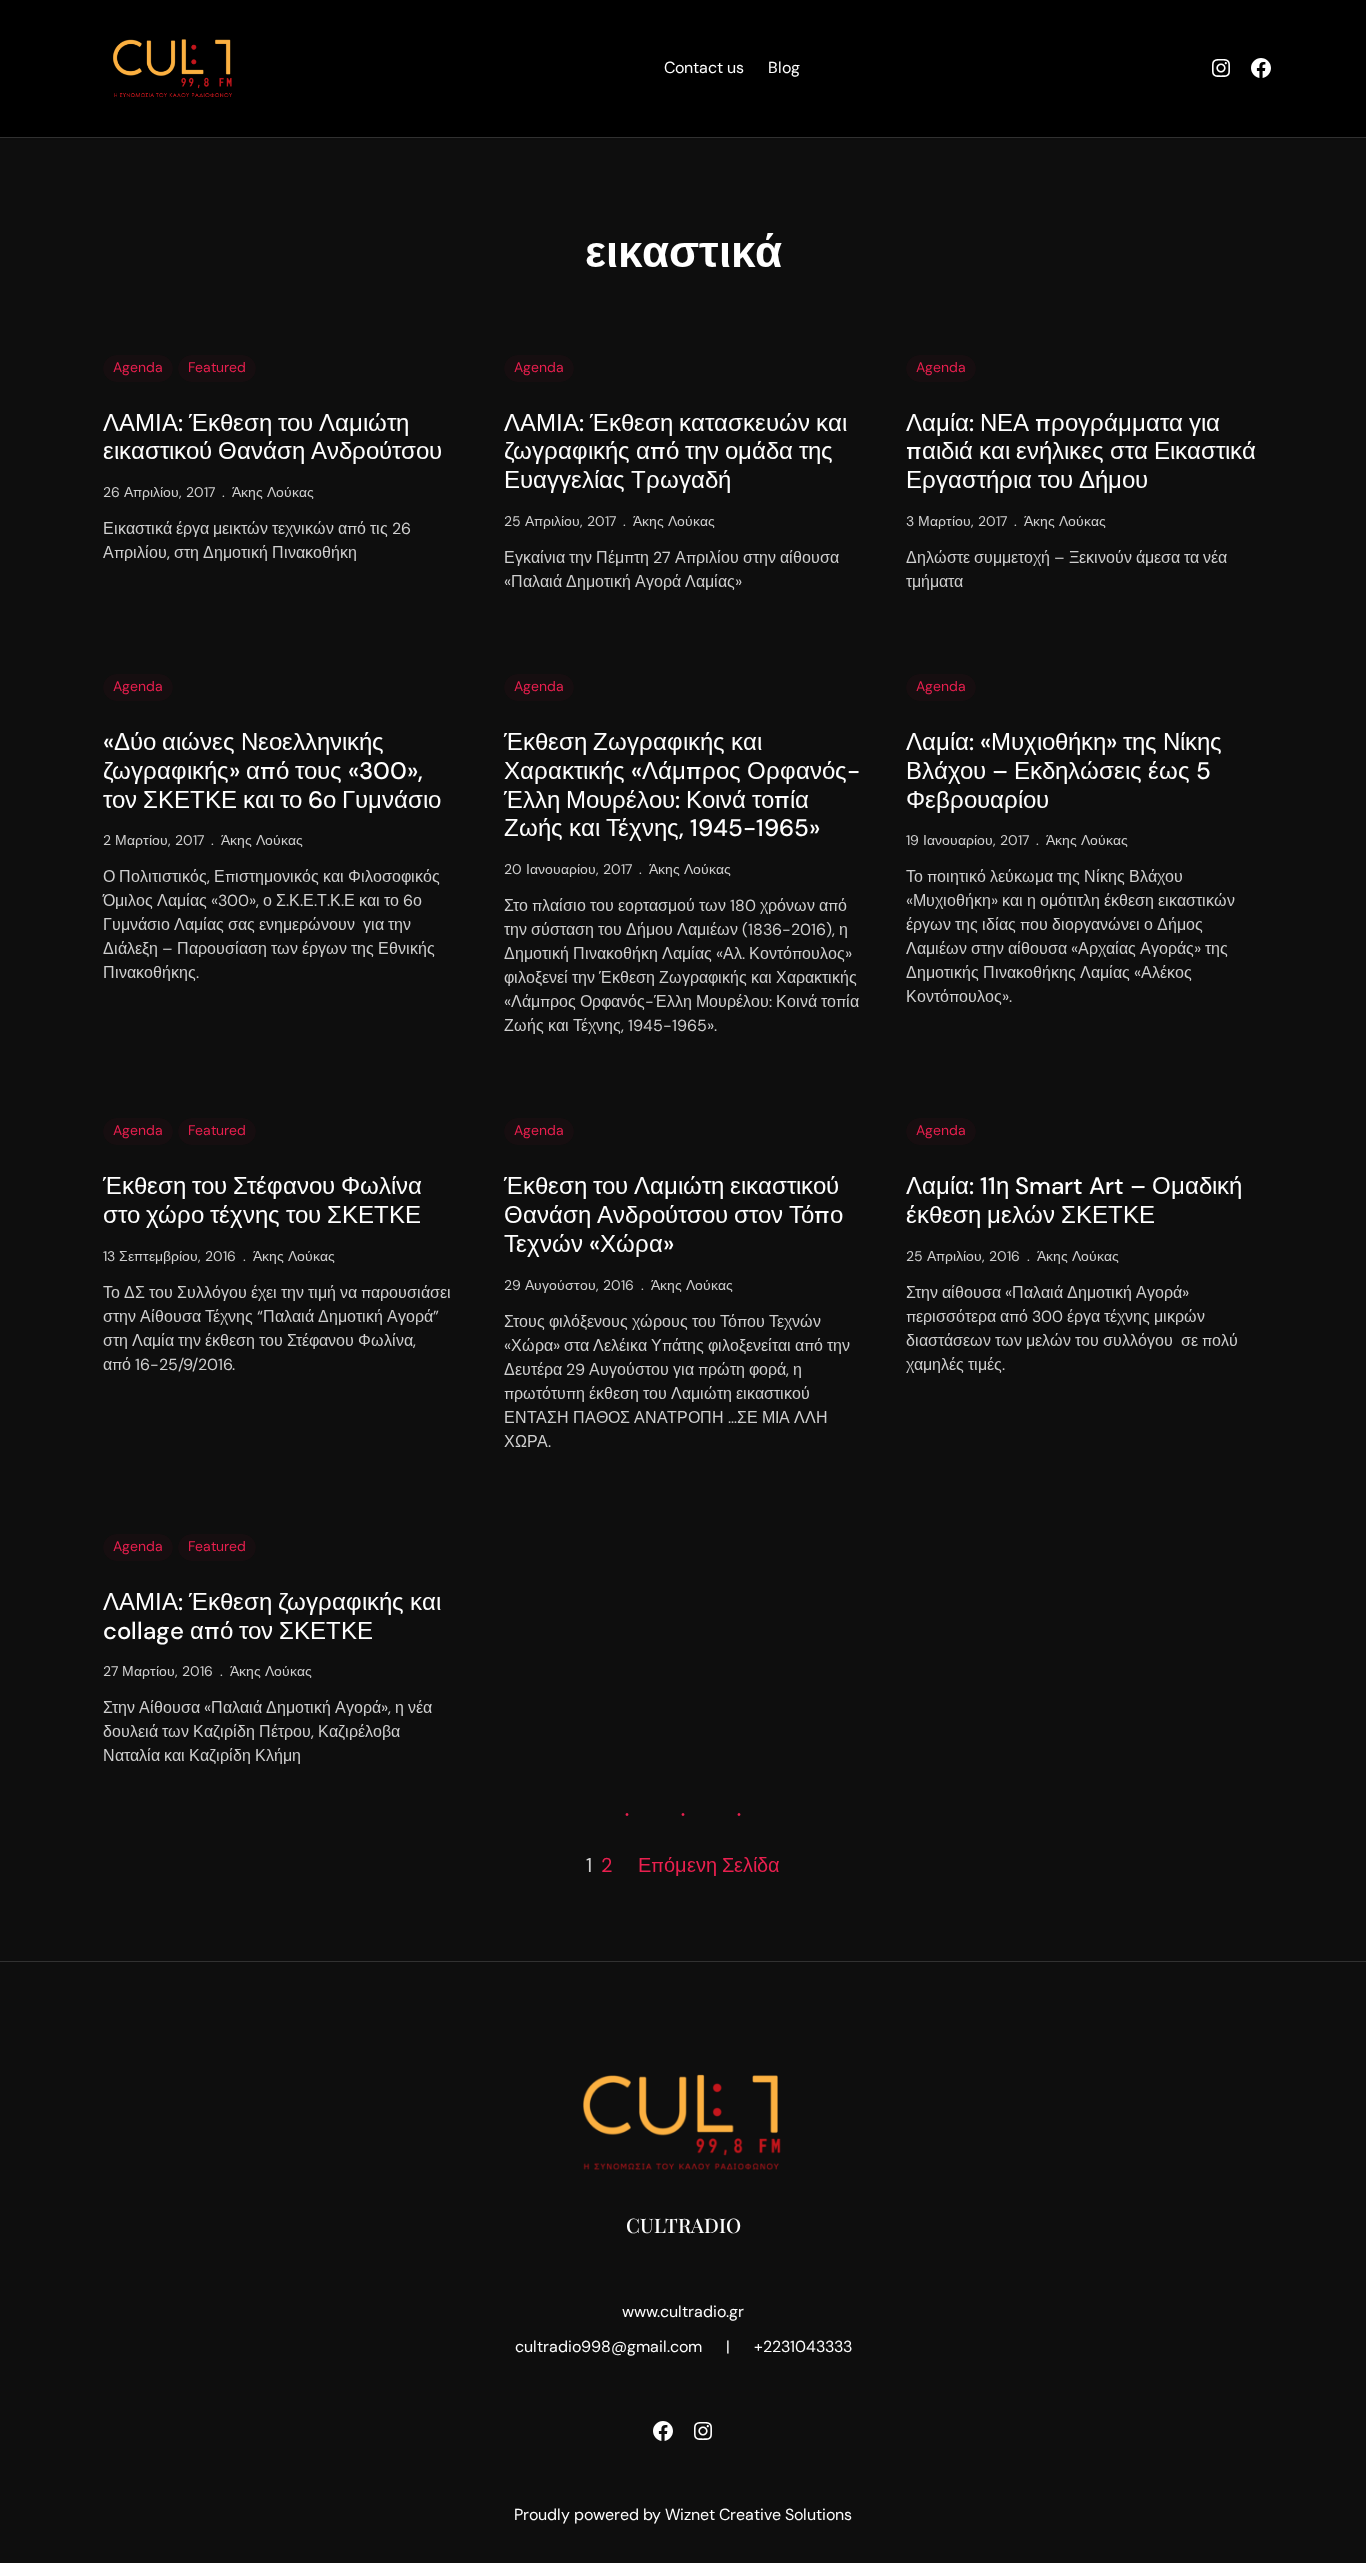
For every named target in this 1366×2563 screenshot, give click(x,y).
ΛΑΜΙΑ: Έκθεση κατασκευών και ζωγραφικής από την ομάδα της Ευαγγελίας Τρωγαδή (675, 452)
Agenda (138, 367)
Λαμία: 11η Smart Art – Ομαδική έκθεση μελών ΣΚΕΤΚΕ (1074, 1201)
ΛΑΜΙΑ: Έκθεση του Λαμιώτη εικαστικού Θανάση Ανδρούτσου (272, 438)
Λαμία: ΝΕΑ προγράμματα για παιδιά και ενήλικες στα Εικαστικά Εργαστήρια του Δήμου (1081, 452)
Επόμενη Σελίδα (709, 1865)
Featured (217, 367)
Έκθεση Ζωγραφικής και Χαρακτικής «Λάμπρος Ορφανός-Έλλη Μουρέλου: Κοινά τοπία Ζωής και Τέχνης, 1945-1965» (682, 785)
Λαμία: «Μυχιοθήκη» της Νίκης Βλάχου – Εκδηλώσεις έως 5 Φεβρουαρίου (1064, 771)
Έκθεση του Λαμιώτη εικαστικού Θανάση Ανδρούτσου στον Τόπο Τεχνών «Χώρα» (673, 1215)
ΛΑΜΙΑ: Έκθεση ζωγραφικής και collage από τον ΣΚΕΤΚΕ (272, 1617)
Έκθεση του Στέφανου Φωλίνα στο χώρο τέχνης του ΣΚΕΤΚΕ (262, 1201)
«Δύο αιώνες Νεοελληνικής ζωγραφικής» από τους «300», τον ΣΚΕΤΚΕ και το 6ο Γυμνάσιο (272, 771)
